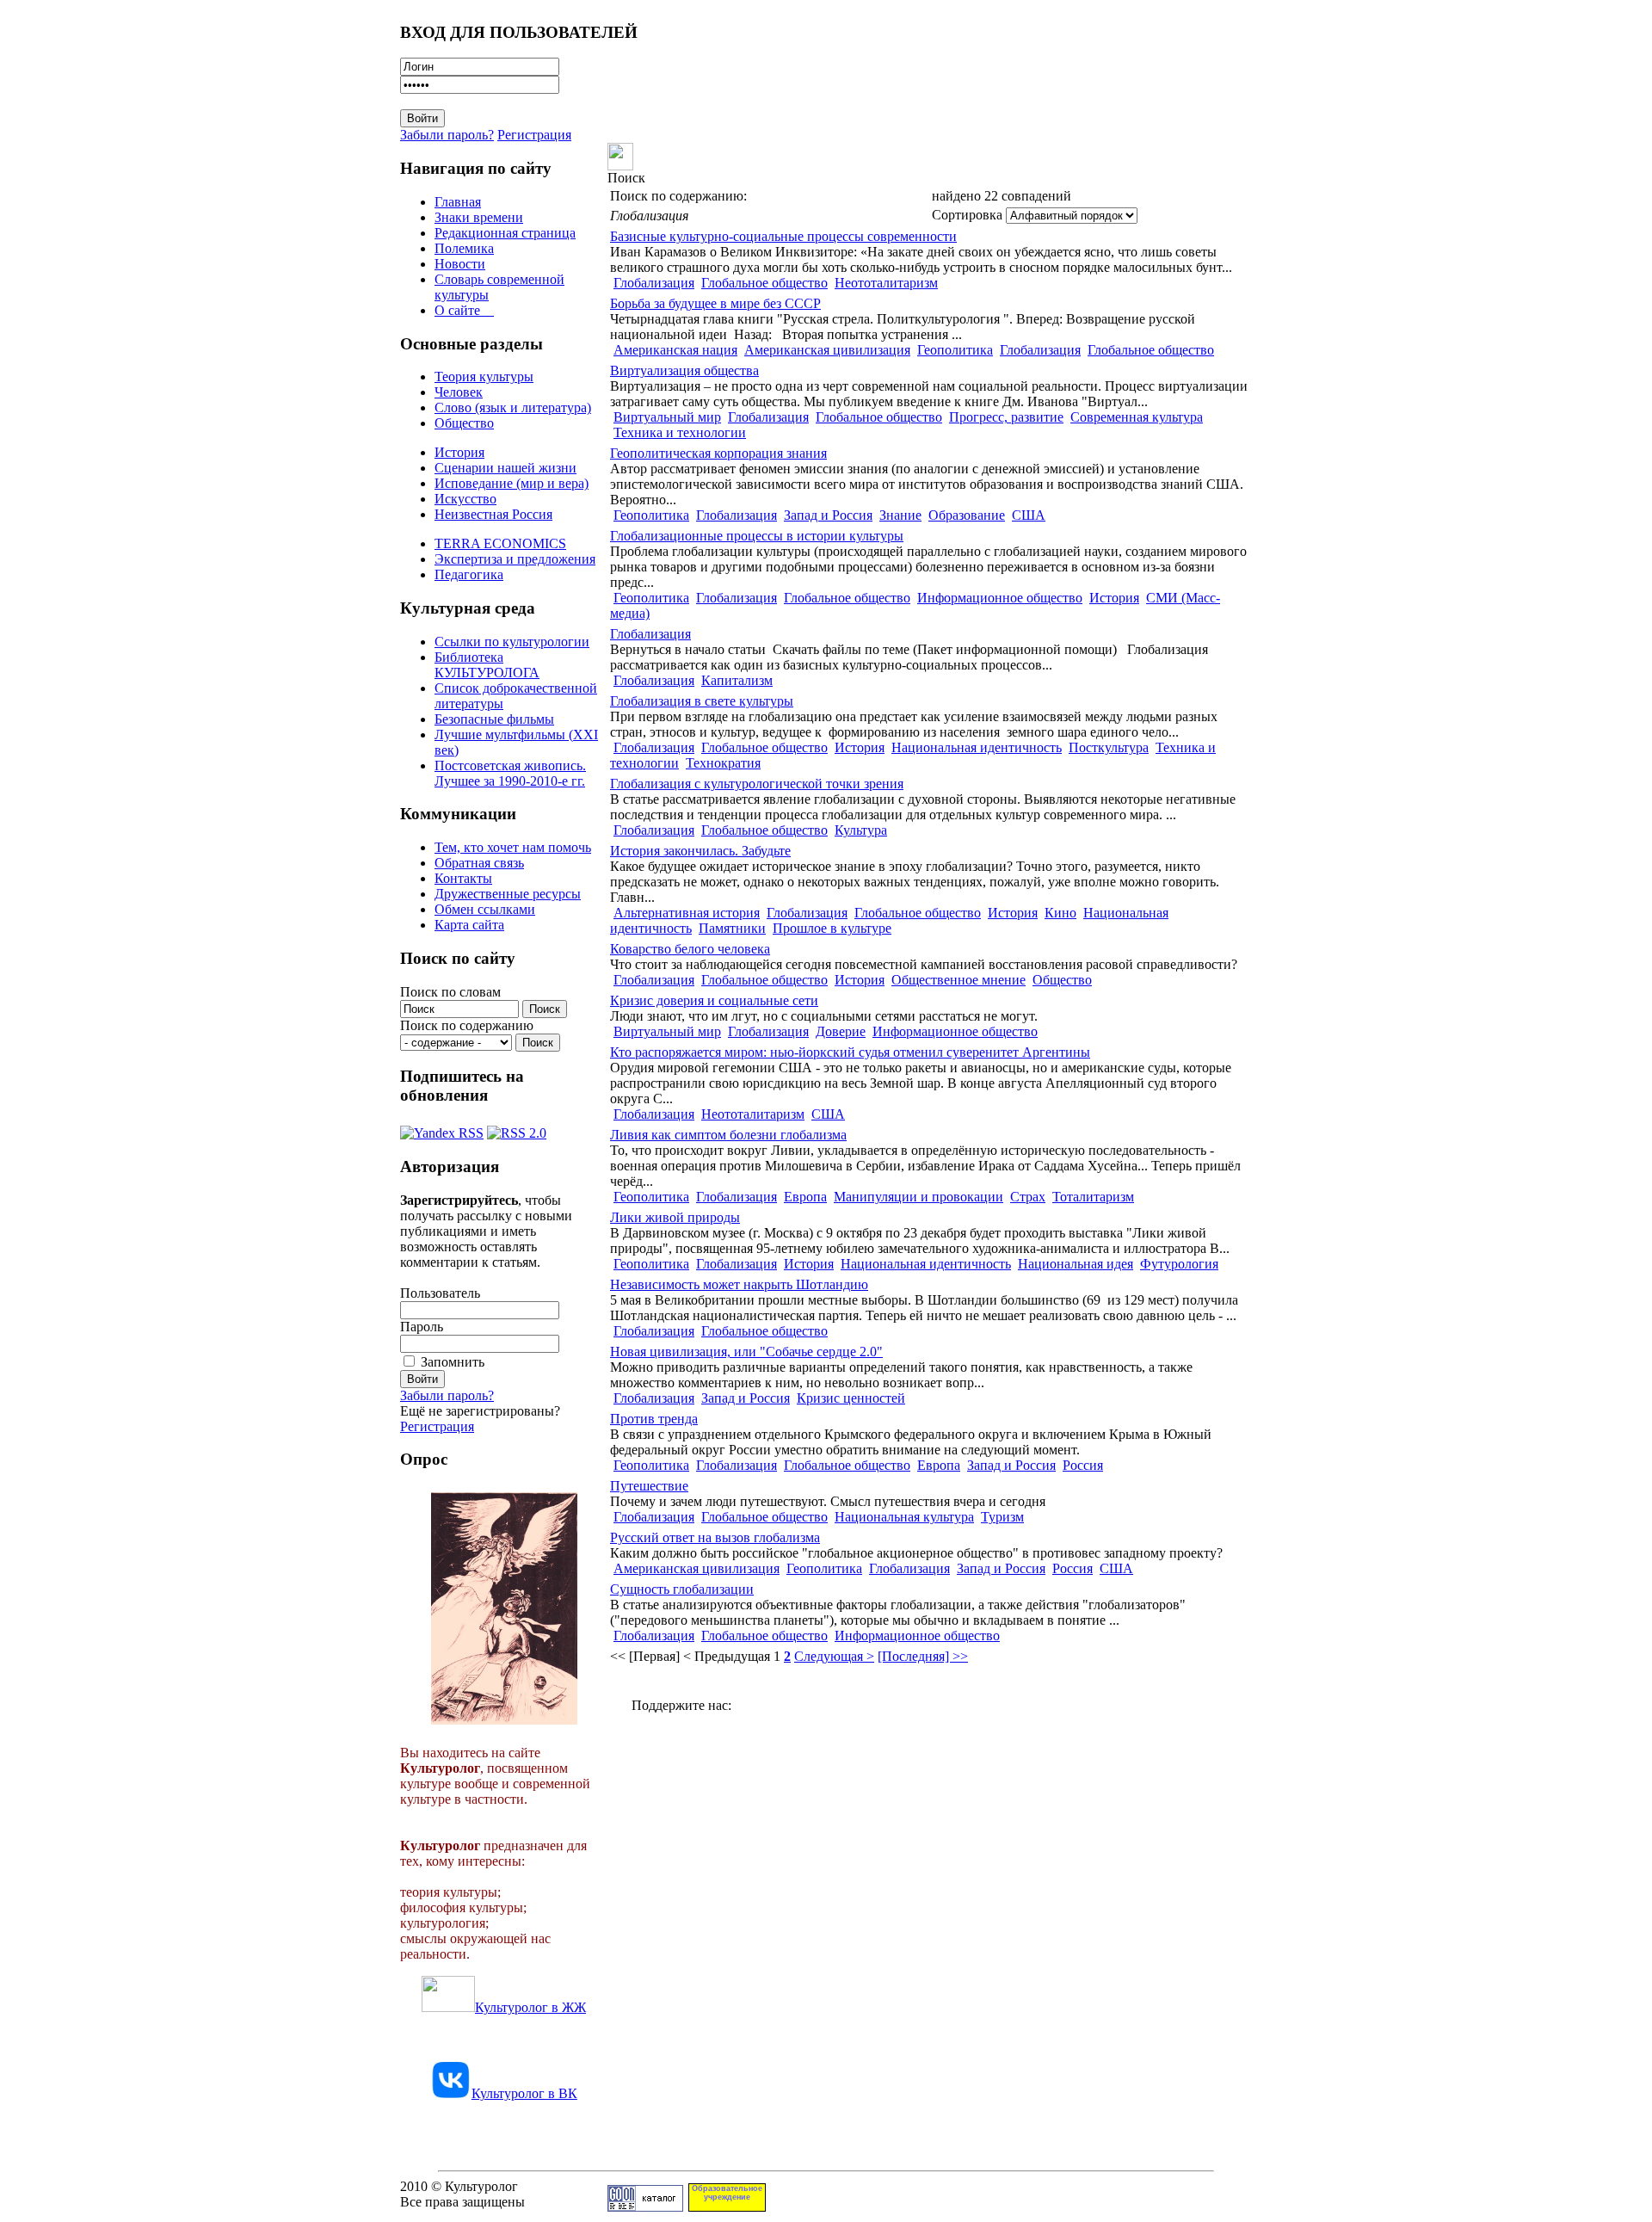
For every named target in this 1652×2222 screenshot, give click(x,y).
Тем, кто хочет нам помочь (513, 847)
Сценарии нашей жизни (505, 468)
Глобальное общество (764, 283)
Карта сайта (469, 925)
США (1029, 515)
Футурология (1179, 1264)
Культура (861, 830)
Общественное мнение (959, 980)
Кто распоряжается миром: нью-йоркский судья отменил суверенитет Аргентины (850, 1052)
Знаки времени (479, 217)
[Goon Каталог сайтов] (645, 2207)
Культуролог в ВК (524, 2093)
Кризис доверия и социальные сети (714, 1000)
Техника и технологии (680, 432)
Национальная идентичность (977, 747)
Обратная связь (479, 863)
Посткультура (1109, 747)
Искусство (465, 499)
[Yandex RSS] (442, 1129)
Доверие (841, 1031)
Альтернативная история (687, 913)
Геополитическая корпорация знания (718, 453)
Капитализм (737, 680)
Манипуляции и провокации (918, 1197)
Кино (1060, 913)
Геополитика (955, 350)
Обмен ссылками (485, 909)
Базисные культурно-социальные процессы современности (783, 236)
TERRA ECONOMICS (500, 543)
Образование (967, 515)
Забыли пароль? (447, 135)
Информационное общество (1000, 598)
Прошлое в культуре (832, 928)
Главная (458, 202)
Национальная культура (904, 1517)
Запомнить (453, 1362)
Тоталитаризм (1093, 1197)
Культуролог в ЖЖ (530, 2007)
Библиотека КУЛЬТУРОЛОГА (487, 665)
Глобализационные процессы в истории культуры (757, 536)
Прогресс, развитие (1006, 417)
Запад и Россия (828, 515)
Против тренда (654, 1419)
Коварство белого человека (690, 949)
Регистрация (534, 135)
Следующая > (834, 1656)
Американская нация (675, 350)
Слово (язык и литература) (513, 407)
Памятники (732, 928)
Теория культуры (484, 377)
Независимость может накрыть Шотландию (739, 1284)
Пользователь (440, 1293)
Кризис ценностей (851, 1398)
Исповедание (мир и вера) (512, 483)
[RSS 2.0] (517, 1129)
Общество (464, 423)
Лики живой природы (675, 1217)
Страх (1028, 1197)
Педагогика (469, 574)
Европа (805, 1197)
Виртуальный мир (667, 417)
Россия (1083, 1465)
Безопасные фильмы (494, 719)
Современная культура (1137, 417)
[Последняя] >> (923, 1656)
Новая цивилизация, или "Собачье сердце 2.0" (746, 1352)
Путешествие (649, 1486)
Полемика (464, 248)
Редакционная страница (505, 233)
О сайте (464, 310)
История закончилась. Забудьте (700, 851)
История (459, 452)
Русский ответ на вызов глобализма (715, 1537)
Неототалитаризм (886, 283)
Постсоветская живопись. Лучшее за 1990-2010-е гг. (510, 773)
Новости (460, 264)
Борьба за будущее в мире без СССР (715, 303)
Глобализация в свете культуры (702, 701)
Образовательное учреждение (727, 2193)
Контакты (463, 878)
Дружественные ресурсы (508, 894)
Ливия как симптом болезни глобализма (728, 1135)
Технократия (723, 763)
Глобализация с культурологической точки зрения (757, 784)
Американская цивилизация (827, 350)
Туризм (1002, 1517)
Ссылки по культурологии (512, 642)
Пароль (422, 1327)
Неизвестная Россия (493, 514)
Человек (459, 392)
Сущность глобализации (682, 1589)
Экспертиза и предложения (515, 559)
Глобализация (654, 283)
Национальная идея (1076, 1264)
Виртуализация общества (684, 370)
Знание (900, 515)
